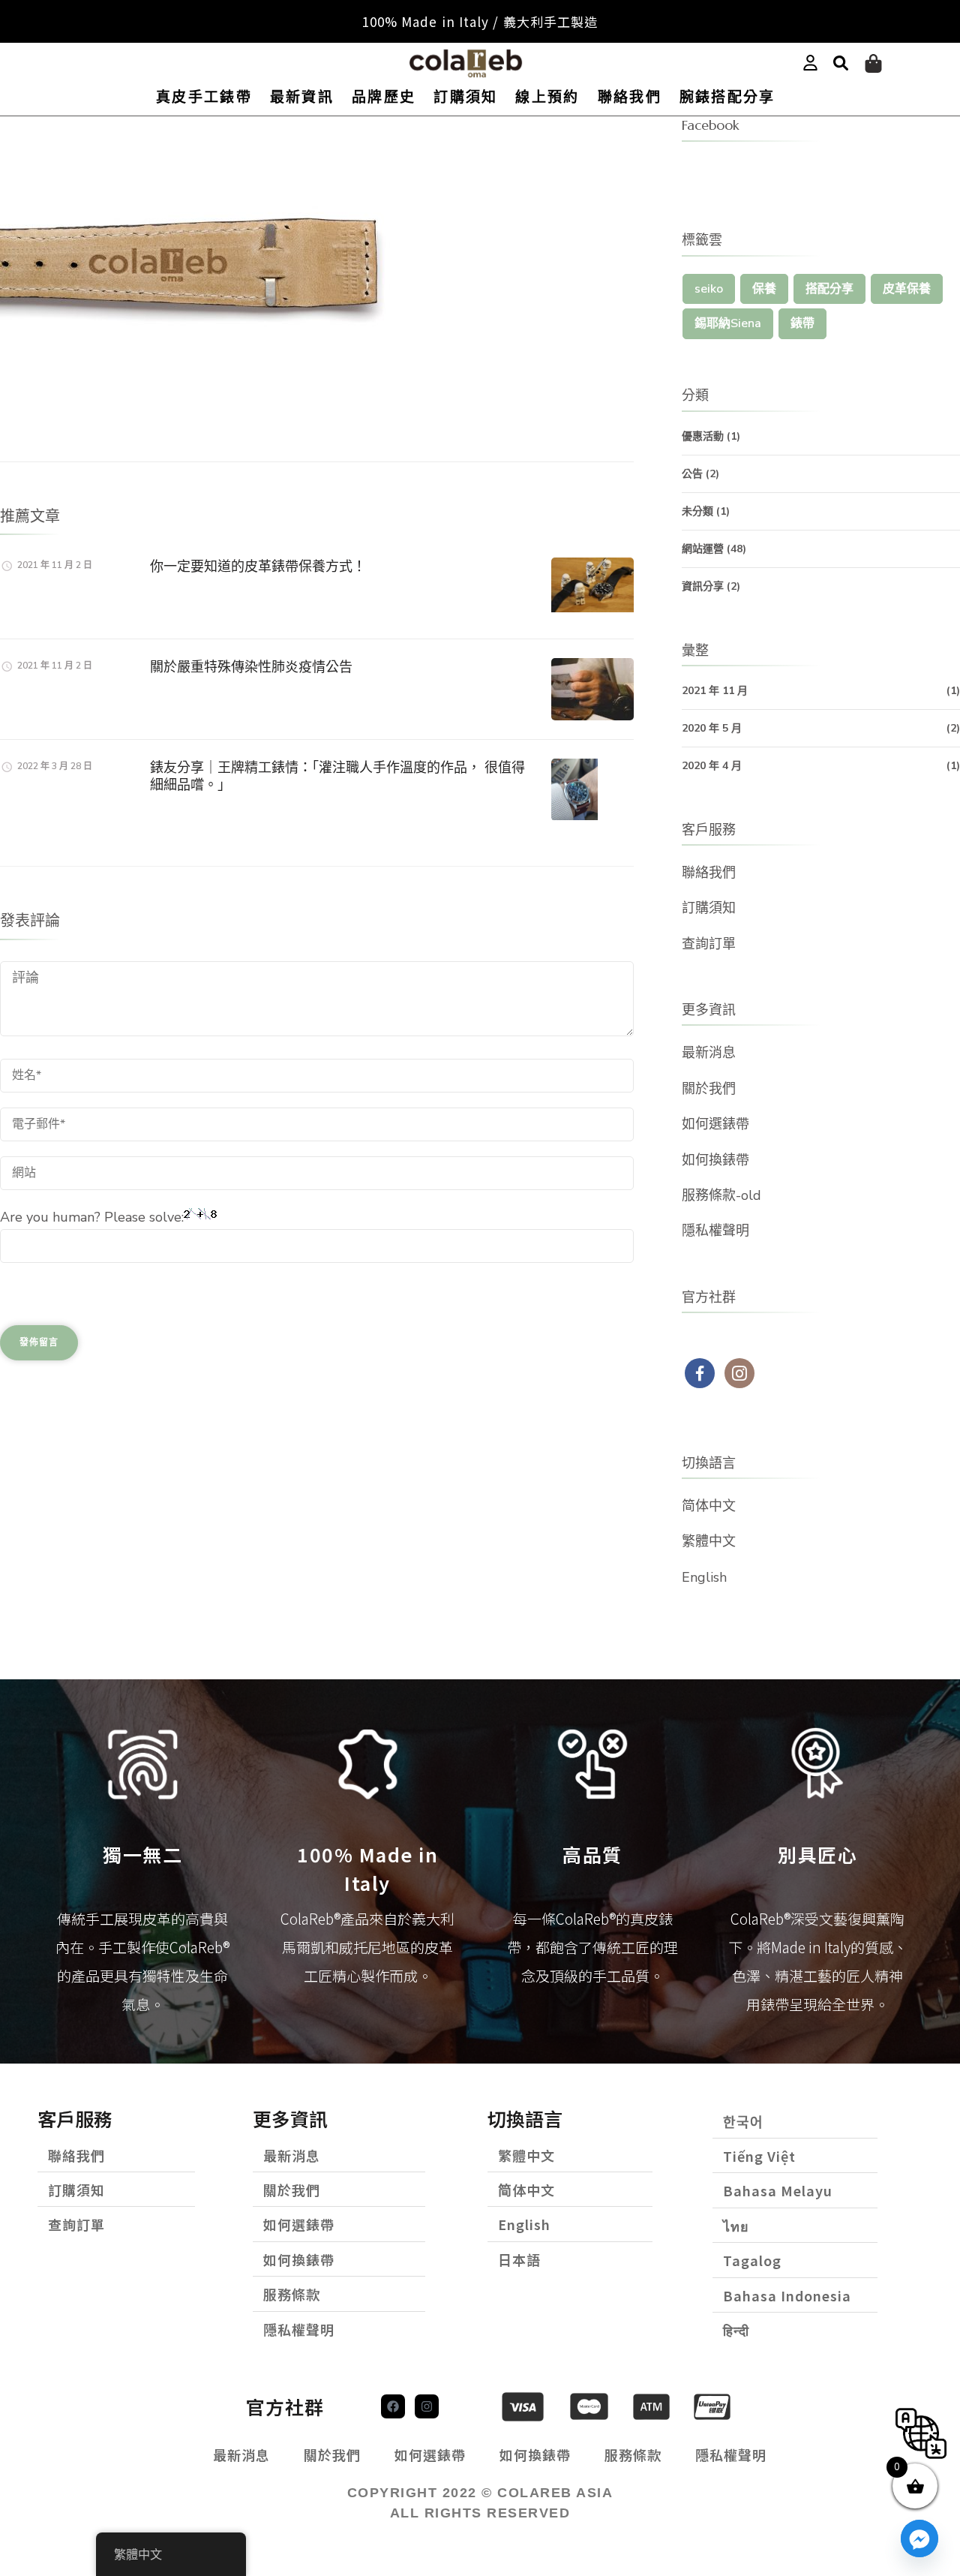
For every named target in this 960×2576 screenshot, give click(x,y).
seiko (709, 289)
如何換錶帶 (715, 1160)
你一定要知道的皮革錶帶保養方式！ (258, 566)
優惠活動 (703, 436)
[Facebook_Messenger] (919, 2538)
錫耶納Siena (728, 323)
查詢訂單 (709, 944)
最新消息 (709, 1053)
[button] (841, 64)
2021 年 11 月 (715, 691)
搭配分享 (829, 289)
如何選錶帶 (715, 1124)
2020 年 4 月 (712, 766)
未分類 (697, 511)
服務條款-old (721, 1195)
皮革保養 (907, 289)
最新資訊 (302, 97)
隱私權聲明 (715, 1231)
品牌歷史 (384, 97)
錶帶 (802, 323)
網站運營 (703, 549)
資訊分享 (703, 586)
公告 (692, 474)
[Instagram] (427, 2406)
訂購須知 (465, 97)
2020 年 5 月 (712, 728)
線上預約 (547, 97)
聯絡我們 (630, 97)
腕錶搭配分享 (727, 97)
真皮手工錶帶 (204, 97)
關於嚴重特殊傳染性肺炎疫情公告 (251, 667)
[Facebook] (393, 2406)
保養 (764, 289)
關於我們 (709, 1089)
